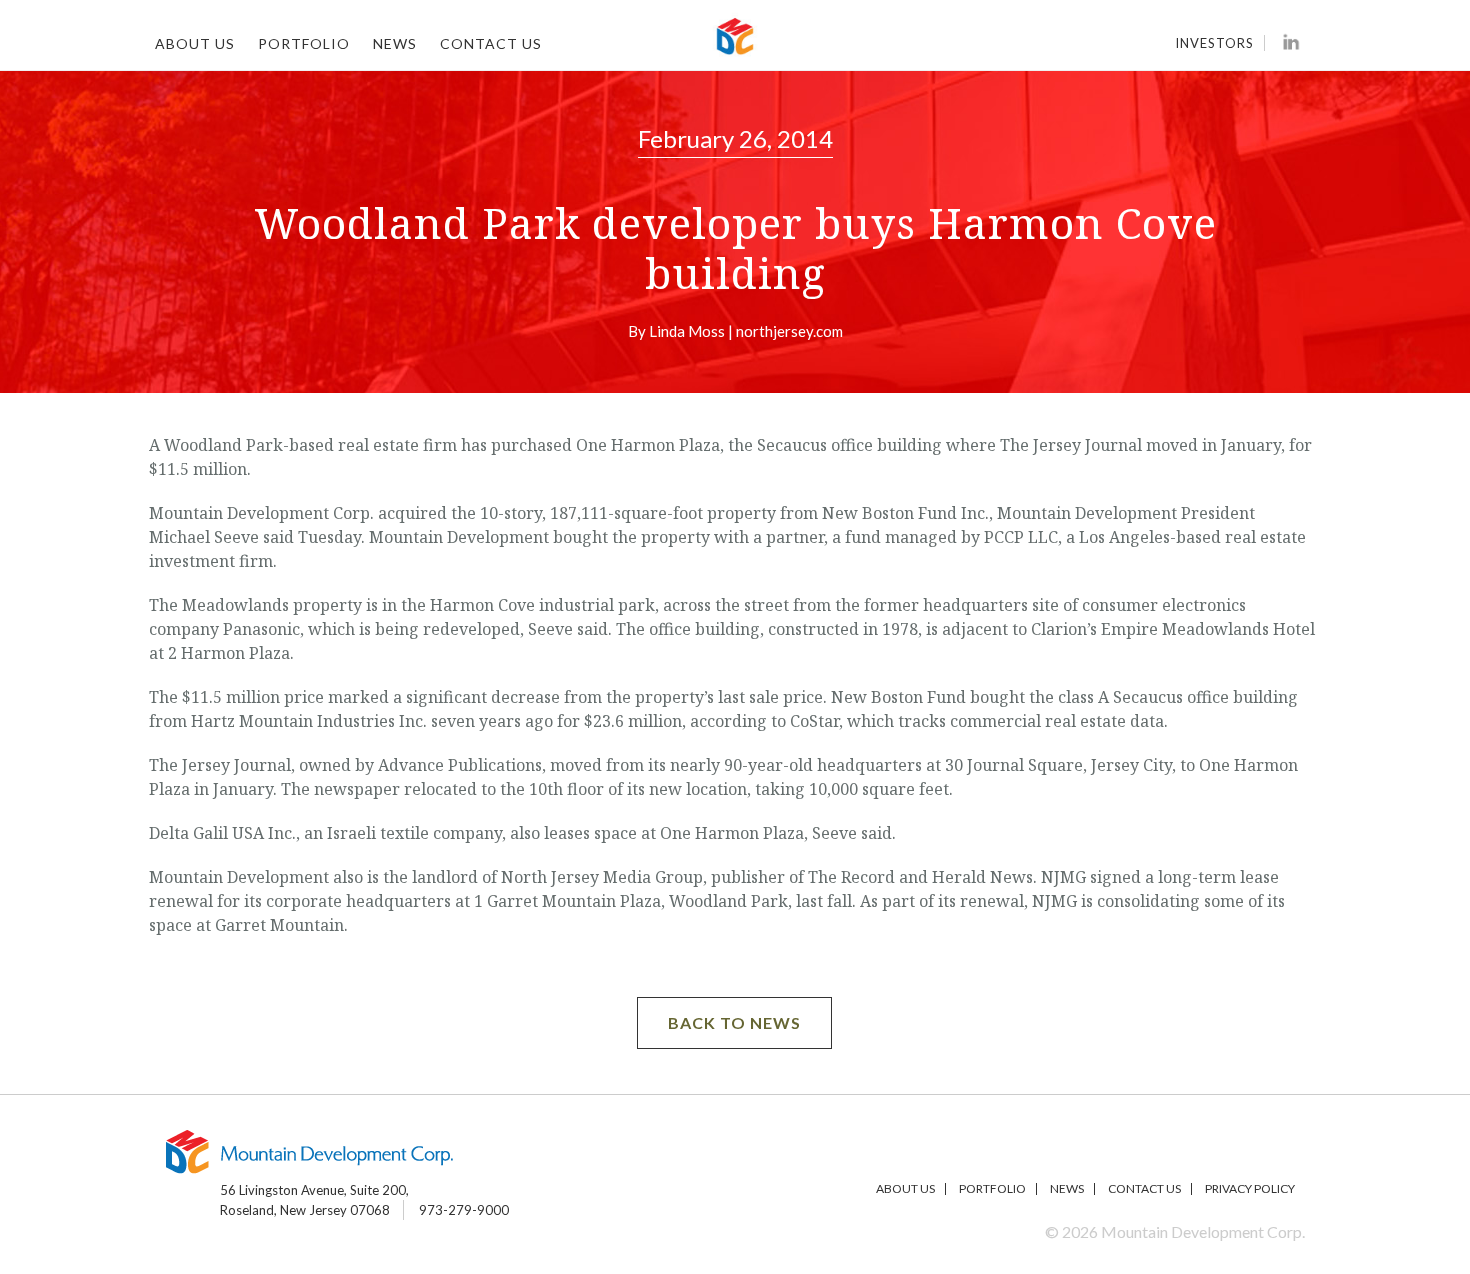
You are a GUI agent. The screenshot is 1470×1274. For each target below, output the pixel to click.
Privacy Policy (1250, 1188)
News (395, 43)
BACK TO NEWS (734, 1022)
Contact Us (491, 43)
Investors (1214, 43)
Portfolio (304, 43)
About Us (195, 43)
